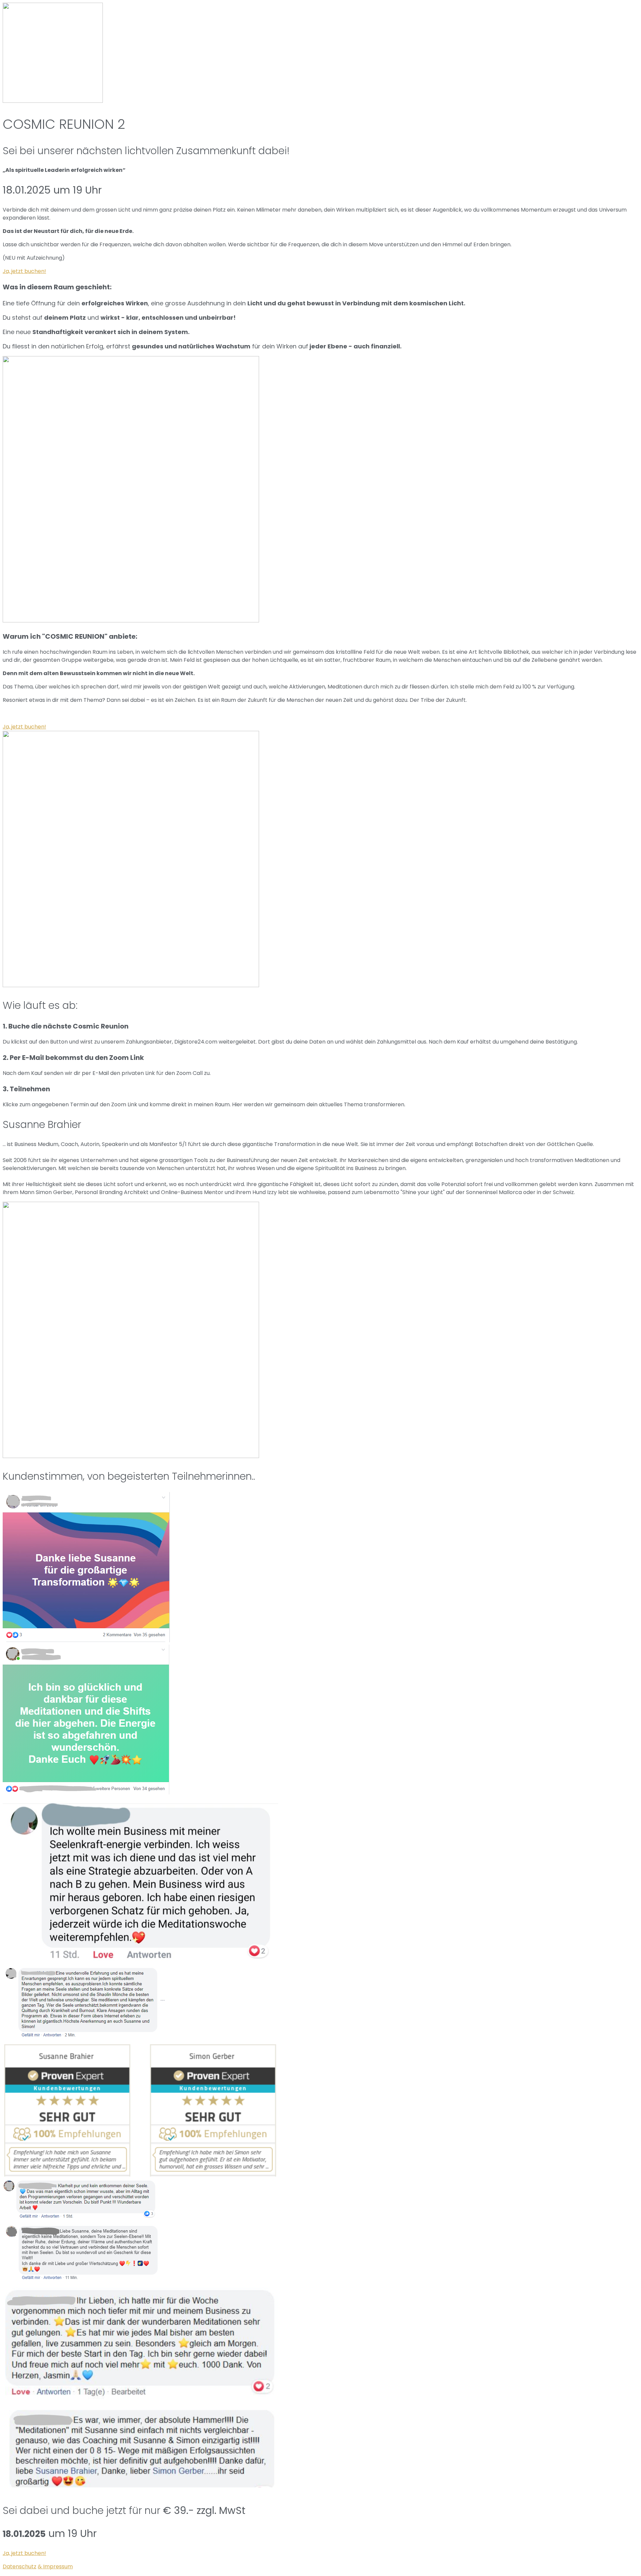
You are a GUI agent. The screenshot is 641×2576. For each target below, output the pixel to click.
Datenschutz (20, 2566)
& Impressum (55, 2566)
